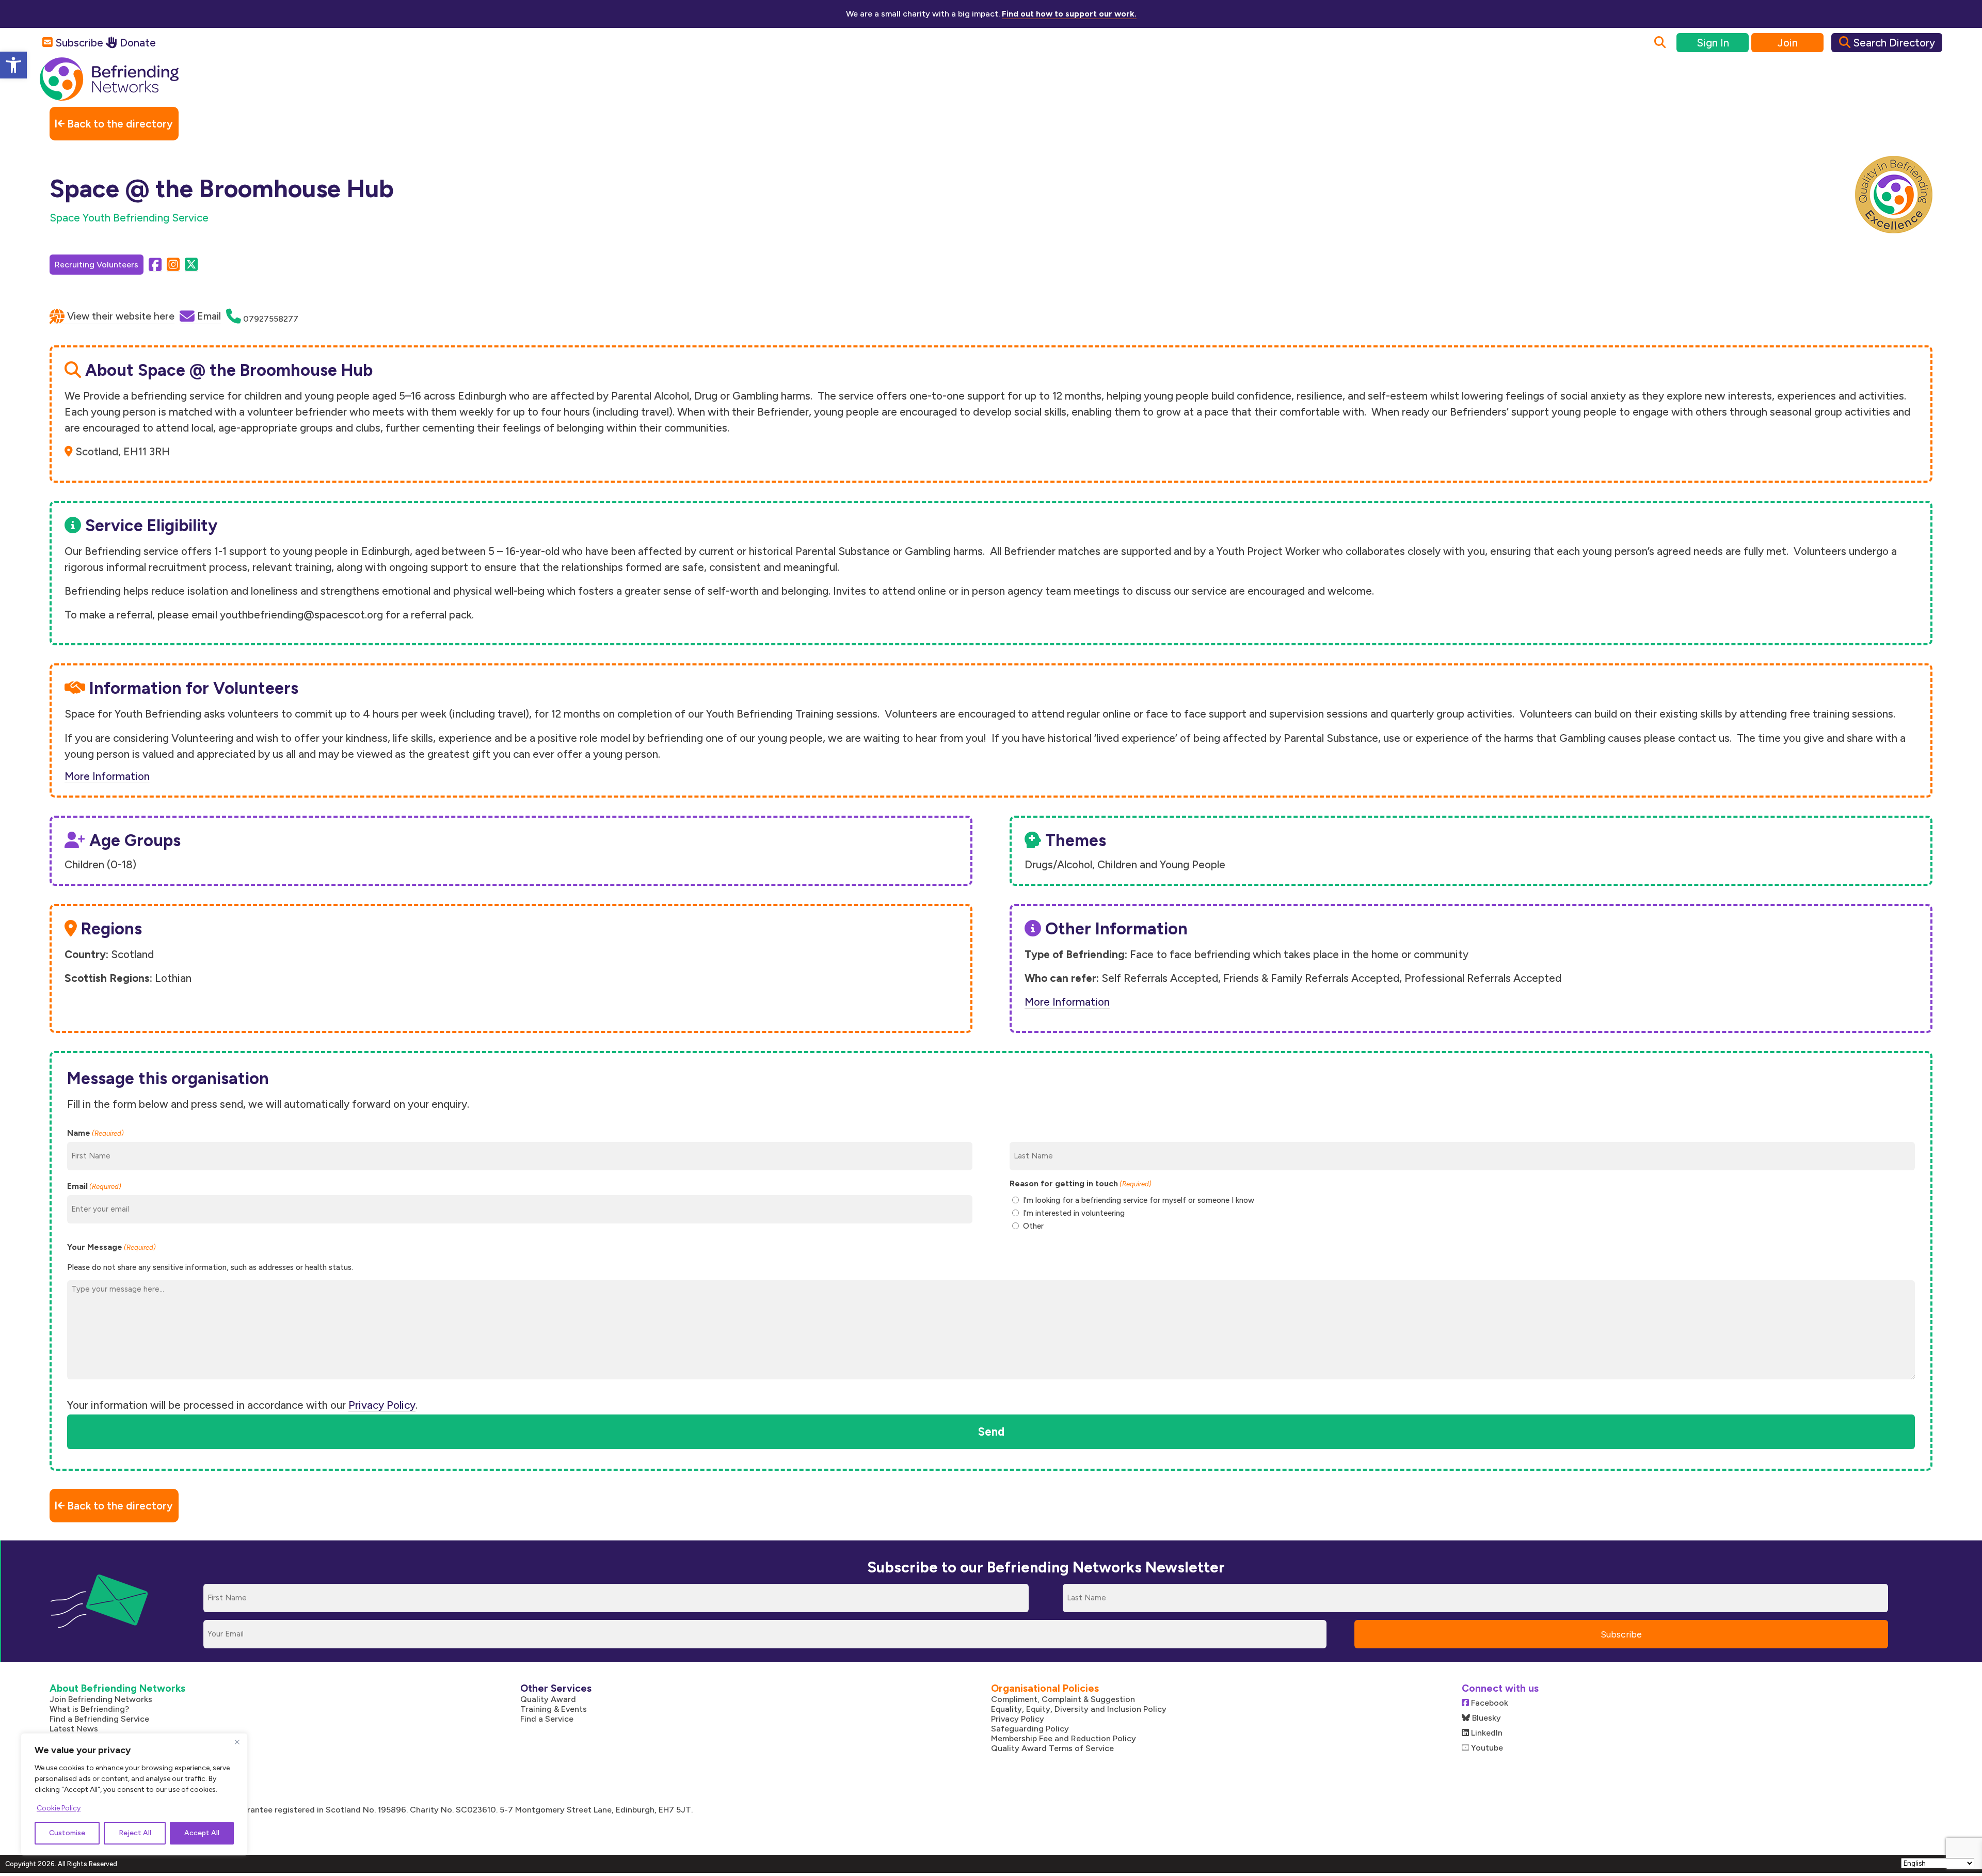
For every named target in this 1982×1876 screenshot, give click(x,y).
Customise (67, 1833)
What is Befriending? (89, 1709)
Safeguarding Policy (1030, 1729)
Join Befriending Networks (101, 1699)
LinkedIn (1486, 1733)
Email (94, 1186)
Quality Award (548, 1699)
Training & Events (554, 1709)
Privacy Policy (382, 1405)
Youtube (1486, 1748)
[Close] (237, 1742)
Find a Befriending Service (99, 1719)
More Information (107, 776)
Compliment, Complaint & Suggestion (1063, 1699)
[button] (13, 65)
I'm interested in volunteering (1074, 1213)
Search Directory (1893, 43)
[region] (134, 1794)
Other (1033, 1226)
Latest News (74, 1729)
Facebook (1489, 1703)
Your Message (111, 1247)
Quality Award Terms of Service (1052, 1748)
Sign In (1713, 43)
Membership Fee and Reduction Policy (1064, 1738)
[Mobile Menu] (1921, 88)
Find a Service (547, 1719)
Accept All (202, 1833)
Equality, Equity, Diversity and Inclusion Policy (1079, 1709)
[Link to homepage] (109, 80)
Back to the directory (119, 124)
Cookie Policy (59, 1808)
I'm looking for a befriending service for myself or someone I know (1139, 1200)
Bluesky (1485, 1718)
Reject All (135, 1833)
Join (1788, 43)
